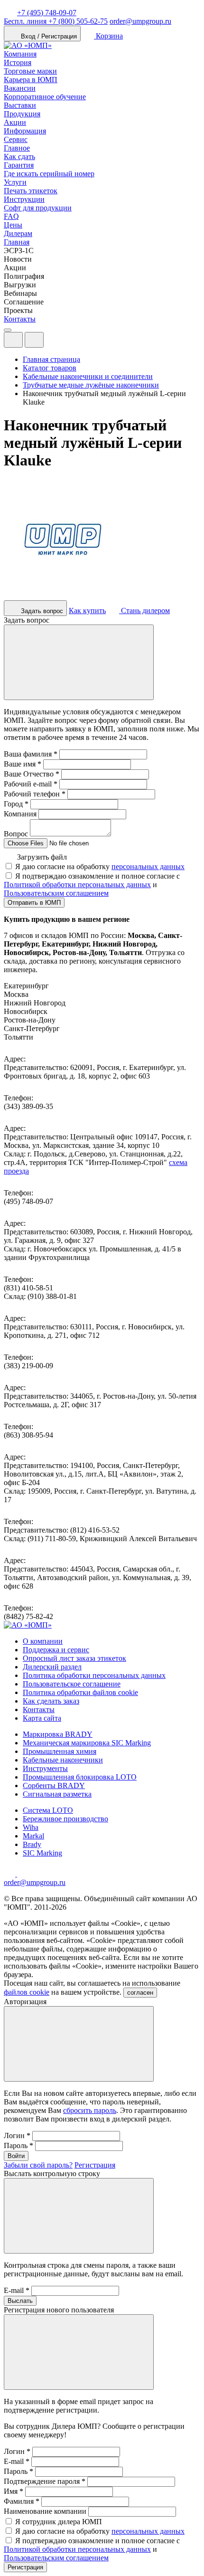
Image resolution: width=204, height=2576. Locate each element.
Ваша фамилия (31, 754)
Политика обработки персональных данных (94, 1675)
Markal (33, 1836)
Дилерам (18, 233)
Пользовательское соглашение (72, 1684)
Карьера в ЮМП (31, 80)
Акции (15, 122)
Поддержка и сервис (56, 1650)
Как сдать (19, 156)
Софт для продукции (38, 208)
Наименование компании (45, 2511)
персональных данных (148, 867)
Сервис (16, 139)
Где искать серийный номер (49, 174)
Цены (13, 225)
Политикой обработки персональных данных (77, 885)
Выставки (20, 105)
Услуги (15, 182)
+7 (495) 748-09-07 (47, 13)
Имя (14, 2491)
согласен (140, 1993)
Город (16, 804)
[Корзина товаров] (51, 342)
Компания (20, 54)
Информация (25, 131)
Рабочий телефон (35, 794)
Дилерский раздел (52, 1667)
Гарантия (19, 165)
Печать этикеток (31, 191)
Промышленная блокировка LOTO (80, 1777)
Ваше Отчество (32, 774)
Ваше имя (23, 764)
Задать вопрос (41, 611)
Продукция (22, 114)
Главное (17, 148)
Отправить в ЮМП (34, 903)
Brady (32, 1844)
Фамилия (22, 2501)
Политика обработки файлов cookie (80, 1692)
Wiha (31, 1827)
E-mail (17, 2290)
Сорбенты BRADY (54, 1785)
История (18, 62)
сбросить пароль (90, 2110)
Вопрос (16, 834)
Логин (17, 2136)
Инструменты (45, 1768)
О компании (43, 1641)
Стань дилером (144, 611)
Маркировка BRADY (58, 1734)
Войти (16, 2156)
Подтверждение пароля (45, 2481)
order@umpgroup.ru (140, 21)
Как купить (87, 611)
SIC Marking (42, 1853)
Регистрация (95, 2165)
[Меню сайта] (34, 340)
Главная (17, 242)
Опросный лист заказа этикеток (74, 1658)
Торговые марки (30, 71)
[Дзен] (10, 1874)
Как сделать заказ (51, 1701)
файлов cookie (27, 1992)
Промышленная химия (60, 1751)
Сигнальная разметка (57, 1794)
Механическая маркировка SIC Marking (87, 1743)
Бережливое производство (65, 1819)
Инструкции (24, 199)
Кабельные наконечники (63, 1760)
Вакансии (20, 88)
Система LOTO (48, 1810)
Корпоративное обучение (45, 97)
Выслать (20, 2301)
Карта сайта (42, 1718)
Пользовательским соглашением (56, 893)
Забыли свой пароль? (38, 2165)
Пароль (19, 2145)
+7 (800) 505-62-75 (56, 21)
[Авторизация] (13, 340)
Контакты (20, 319)
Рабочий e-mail (31, 784)
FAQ (11, 216)
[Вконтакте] (23, 1874)
